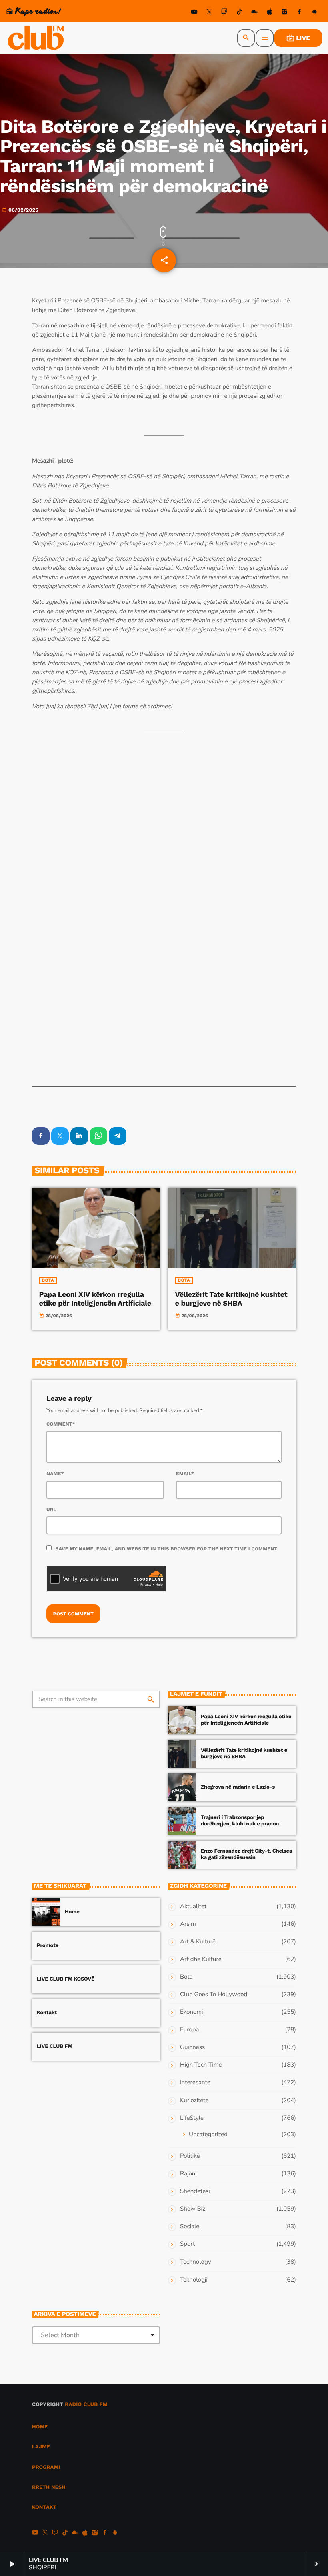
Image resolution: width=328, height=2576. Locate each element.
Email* (185, 1474)
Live (298, 38)
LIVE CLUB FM (55, 2046)
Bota (48, 1280)
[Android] (314, 13)
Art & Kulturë (198, 1942)
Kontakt (47, 2013)
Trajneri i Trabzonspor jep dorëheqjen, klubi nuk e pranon (240, 1821)
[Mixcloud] (254, 13)
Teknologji (194, 2280)
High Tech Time (201, 2065)
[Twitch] (224, 13)
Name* (55, 1474)
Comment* (61, 1424)
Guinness (192, 2047)
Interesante (195, 2083)
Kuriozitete (194, 2101)
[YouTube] (194, 13)
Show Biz (193, 2209)
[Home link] (36, 38)
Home (72, 1912)
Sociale (190, 2227)
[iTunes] (270, 13)
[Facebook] (300, 13)
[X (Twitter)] (209, 13)
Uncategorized (208, 2135)
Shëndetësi (195, 2191)
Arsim (188, 1924)
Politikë (190, 2156)
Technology (195, 2262)
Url (51, 1510)
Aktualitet (193, 1907)
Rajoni (188, 2174)
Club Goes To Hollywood (214, 1995)
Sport (187, 2244)
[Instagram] (284, 13)
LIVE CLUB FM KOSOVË (66, 1979)
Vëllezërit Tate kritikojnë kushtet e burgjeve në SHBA (231, 1299)
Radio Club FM (86, 2405)
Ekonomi (192, 2012)
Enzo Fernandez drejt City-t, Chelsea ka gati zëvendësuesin (246, 1854)
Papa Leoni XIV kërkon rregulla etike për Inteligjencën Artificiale (95, 1299)
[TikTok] (239, 13)
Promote (48, 1946)
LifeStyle (192, 2118)
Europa (189, 2030)
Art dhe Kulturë (201, 1959)
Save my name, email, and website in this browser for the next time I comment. (167, 1549)
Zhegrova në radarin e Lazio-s (238, 1787)
